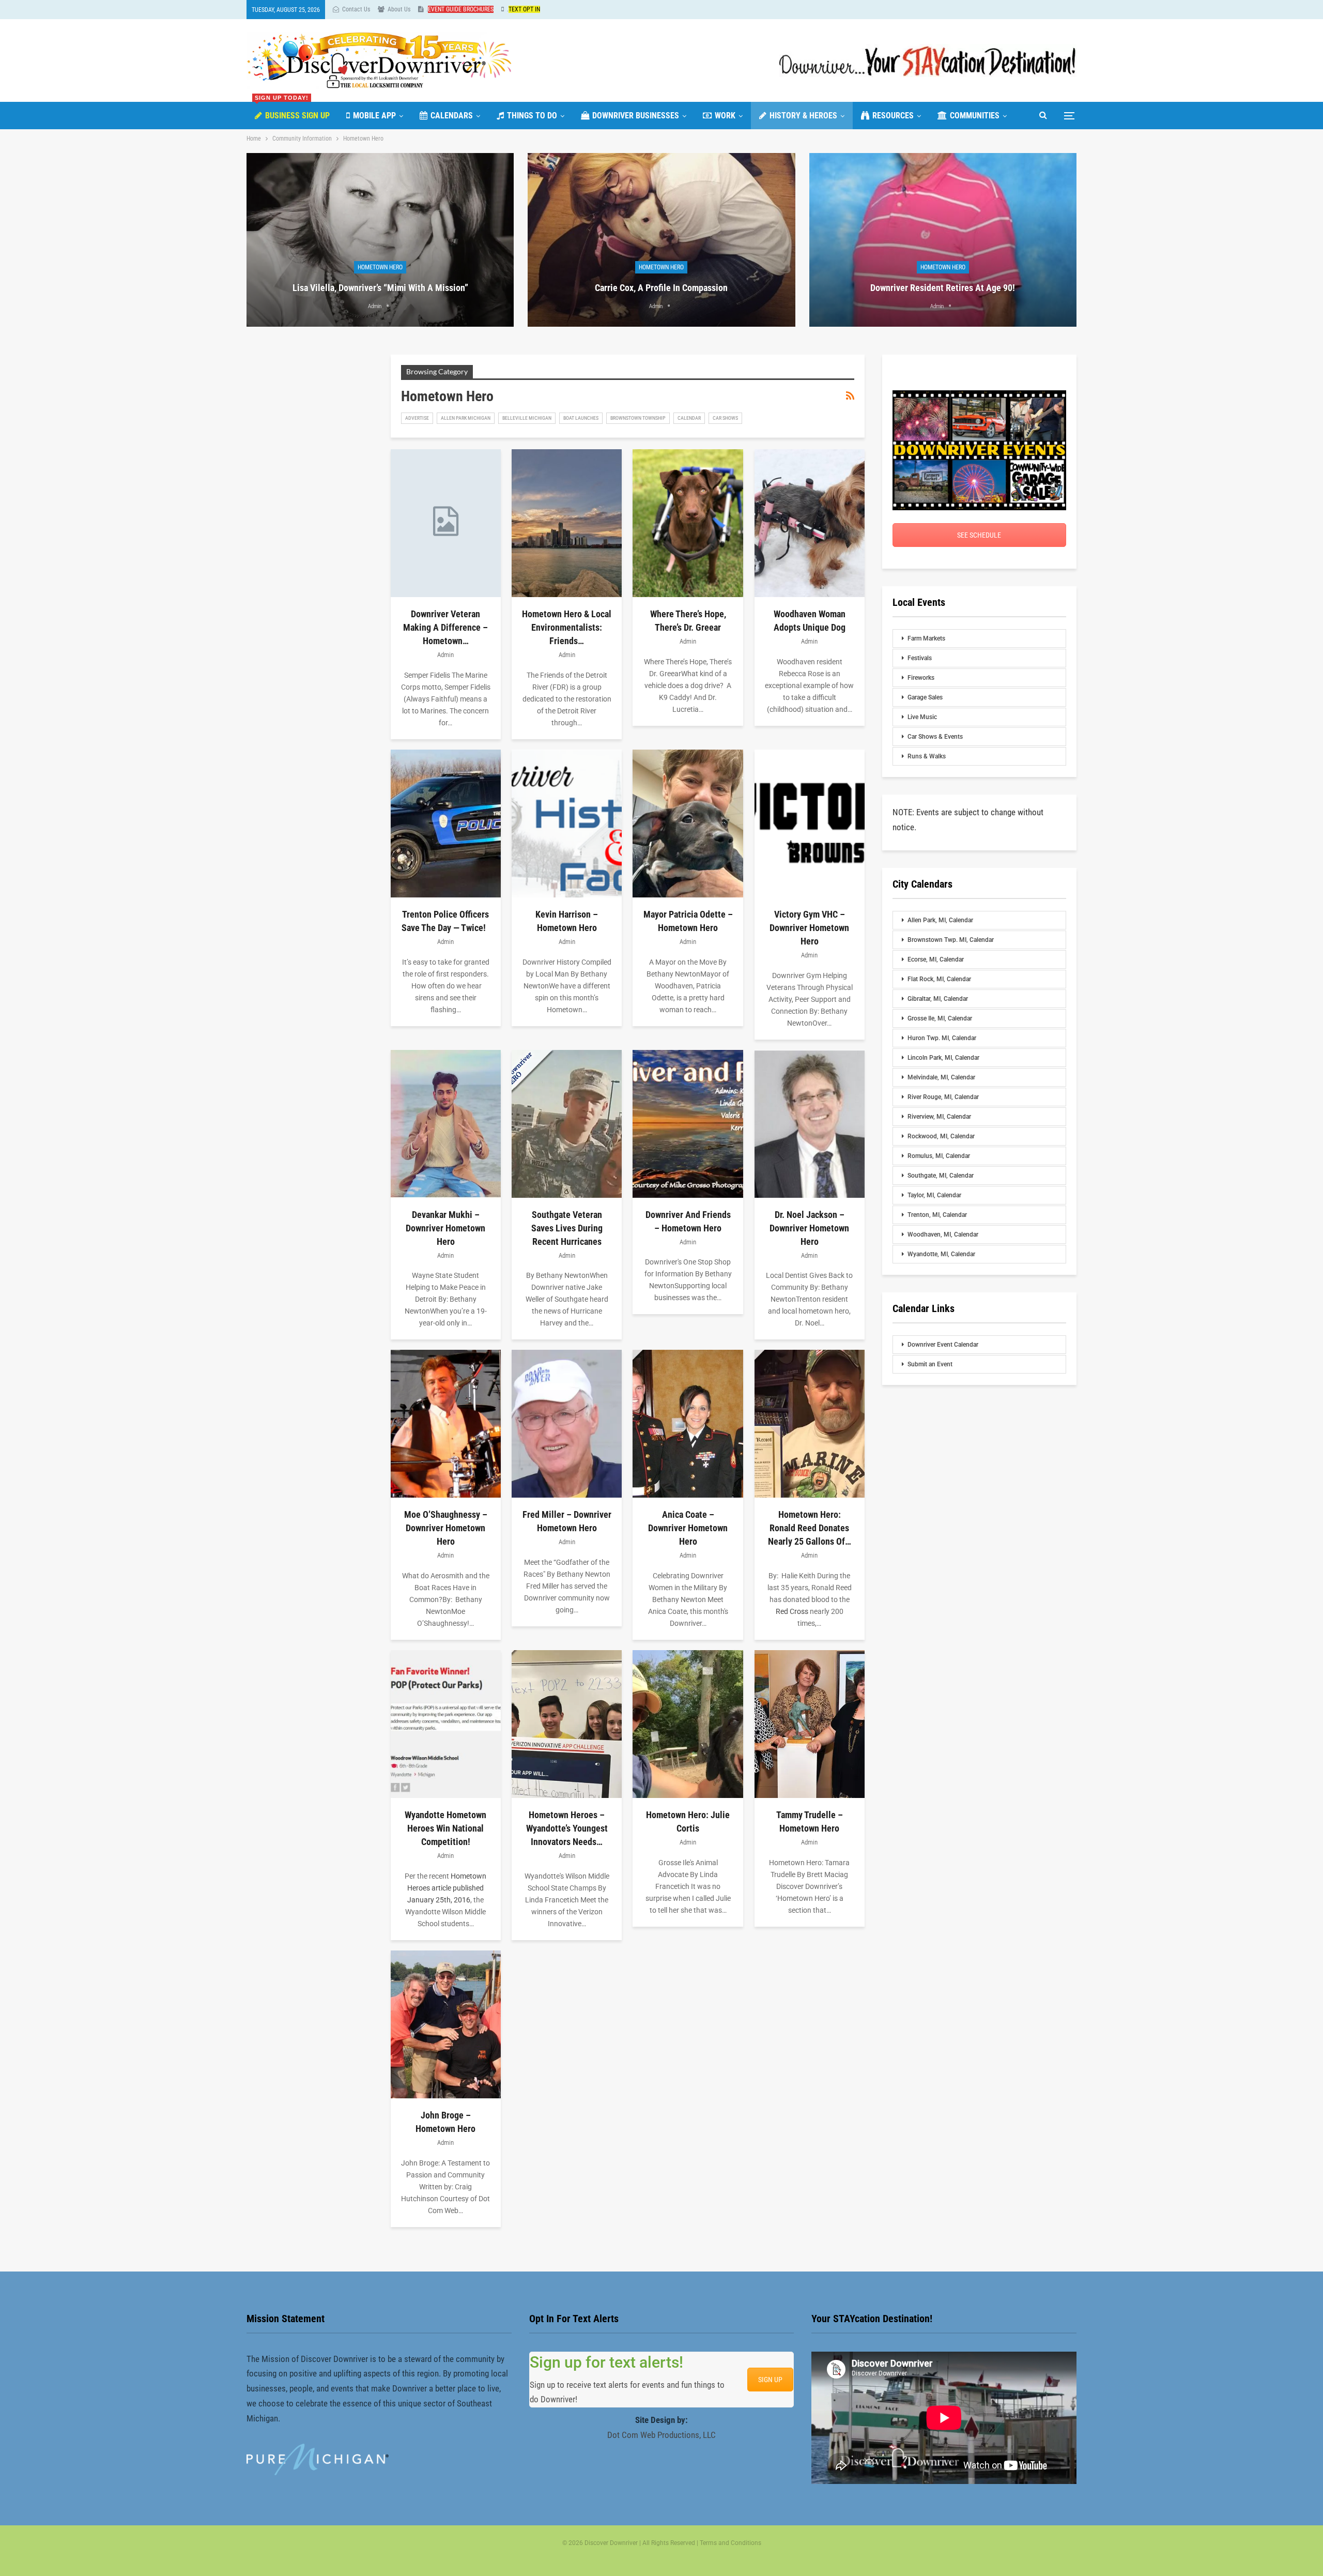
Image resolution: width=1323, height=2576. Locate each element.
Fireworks (921, 678)
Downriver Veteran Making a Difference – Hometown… (445, 627)
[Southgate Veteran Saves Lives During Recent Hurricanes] (567, 1124)
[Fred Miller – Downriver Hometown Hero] (567, 1424)
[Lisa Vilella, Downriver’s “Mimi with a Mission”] (380, 240)
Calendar (689, 418)
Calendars (452, 116)
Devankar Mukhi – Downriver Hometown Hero (445, 1228)
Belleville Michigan (527, 418)
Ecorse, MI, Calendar (936, 959)
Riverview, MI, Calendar (939, 1117)
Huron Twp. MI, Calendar (942, 1038)
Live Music (922, 717)
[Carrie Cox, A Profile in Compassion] (661, 240)
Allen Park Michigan (466, 418)
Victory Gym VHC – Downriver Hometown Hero (809, 928)
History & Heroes (803, 116)
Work (725, 116)
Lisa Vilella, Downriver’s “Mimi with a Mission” (380, 288)
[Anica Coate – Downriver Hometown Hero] (688, 1424)
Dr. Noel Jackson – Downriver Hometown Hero (809, 1228)
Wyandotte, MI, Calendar (941, 1254)
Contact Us (356, 9)
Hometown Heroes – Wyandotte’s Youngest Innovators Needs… (567, 1828)
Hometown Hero (380, 267)
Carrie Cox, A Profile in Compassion (661, 288)
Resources (893, 116)
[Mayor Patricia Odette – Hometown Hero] (688, 824)
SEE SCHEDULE (979, 535)
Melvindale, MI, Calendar (941, 1077)
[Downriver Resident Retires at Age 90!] (943, 240)
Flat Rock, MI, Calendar (939, 979)
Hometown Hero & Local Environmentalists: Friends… (567, 627)
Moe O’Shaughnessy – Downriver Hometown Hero (446, 1528)
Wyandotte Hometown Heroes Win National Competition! (445, 1828)
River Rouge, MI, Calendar (943, 1097)
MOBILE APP (374, 116)
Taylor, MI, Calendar (934, 1195)
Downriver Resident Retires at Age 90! (943, 288)
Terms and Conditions (730, 2543)
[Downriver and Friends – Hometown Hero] (688, 1124)
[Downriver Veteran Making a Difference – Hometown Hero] (446, 523)
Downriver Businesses (636, 116)
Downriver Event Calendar (943, 1345)
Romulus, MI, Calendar (939, 1156)
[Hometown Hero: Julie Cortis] (688, 1724)
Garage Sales (925, 697)
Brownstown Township (638, 418)
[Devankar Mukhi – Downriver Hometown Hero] (446, 1124)
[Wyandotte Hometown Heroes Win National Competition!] (446, 1724)
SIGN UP (770, 2380)
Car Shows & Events (935, 737)
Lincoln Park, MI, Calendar (943, 1058)
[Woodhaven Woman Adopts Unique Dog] (810, 523)
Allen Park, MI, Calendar (940, 920)
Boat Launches (581, 418)
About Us (399, 9)
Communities (975, 116)
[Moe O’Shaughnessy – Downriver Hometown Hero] (446, 1424)
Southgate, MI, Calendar (941, 1176)
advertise (417, 418)
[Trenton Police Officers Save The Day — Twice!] (446, 824)
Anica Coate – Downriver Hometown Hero (688, 1528)
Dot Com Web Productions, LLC (661, 2435)
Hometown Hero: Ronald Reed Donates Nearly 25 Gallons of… (810, 1528)
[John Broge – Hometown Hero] (446, 2024)
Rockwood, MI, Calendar (941, 1136)
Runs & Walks (927, 756)
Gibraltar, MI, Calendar (938, 999)
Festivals (920, 658)
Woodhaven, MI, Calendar (943, 1234)
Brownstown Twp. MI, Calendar (951, 940)
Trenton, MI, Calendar (937, 1215)
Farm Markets (926, 638)
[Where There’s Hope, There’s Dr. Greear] (688, 523)
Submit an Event (930, 1364)
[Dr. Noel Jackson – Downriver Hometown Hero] (810, 1124)
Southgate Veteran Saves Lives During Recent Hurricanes (567, 1228)
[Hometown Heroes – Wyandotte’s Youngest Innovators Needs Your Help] (567, 1724)
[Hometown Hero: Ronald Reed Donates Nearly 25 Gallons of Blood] (810, 1424)
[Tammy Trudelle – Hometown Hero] (810, 1724)
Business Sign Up (292, 111)
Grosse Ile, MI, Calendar (940, 1018)
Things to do (532, 116)
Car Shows (725, 418)
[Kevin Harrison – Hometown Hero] (567, 824)
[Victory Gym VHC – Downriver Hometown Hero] (810, 824)
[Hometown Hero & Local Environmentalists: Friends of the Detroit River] (567, 523)
